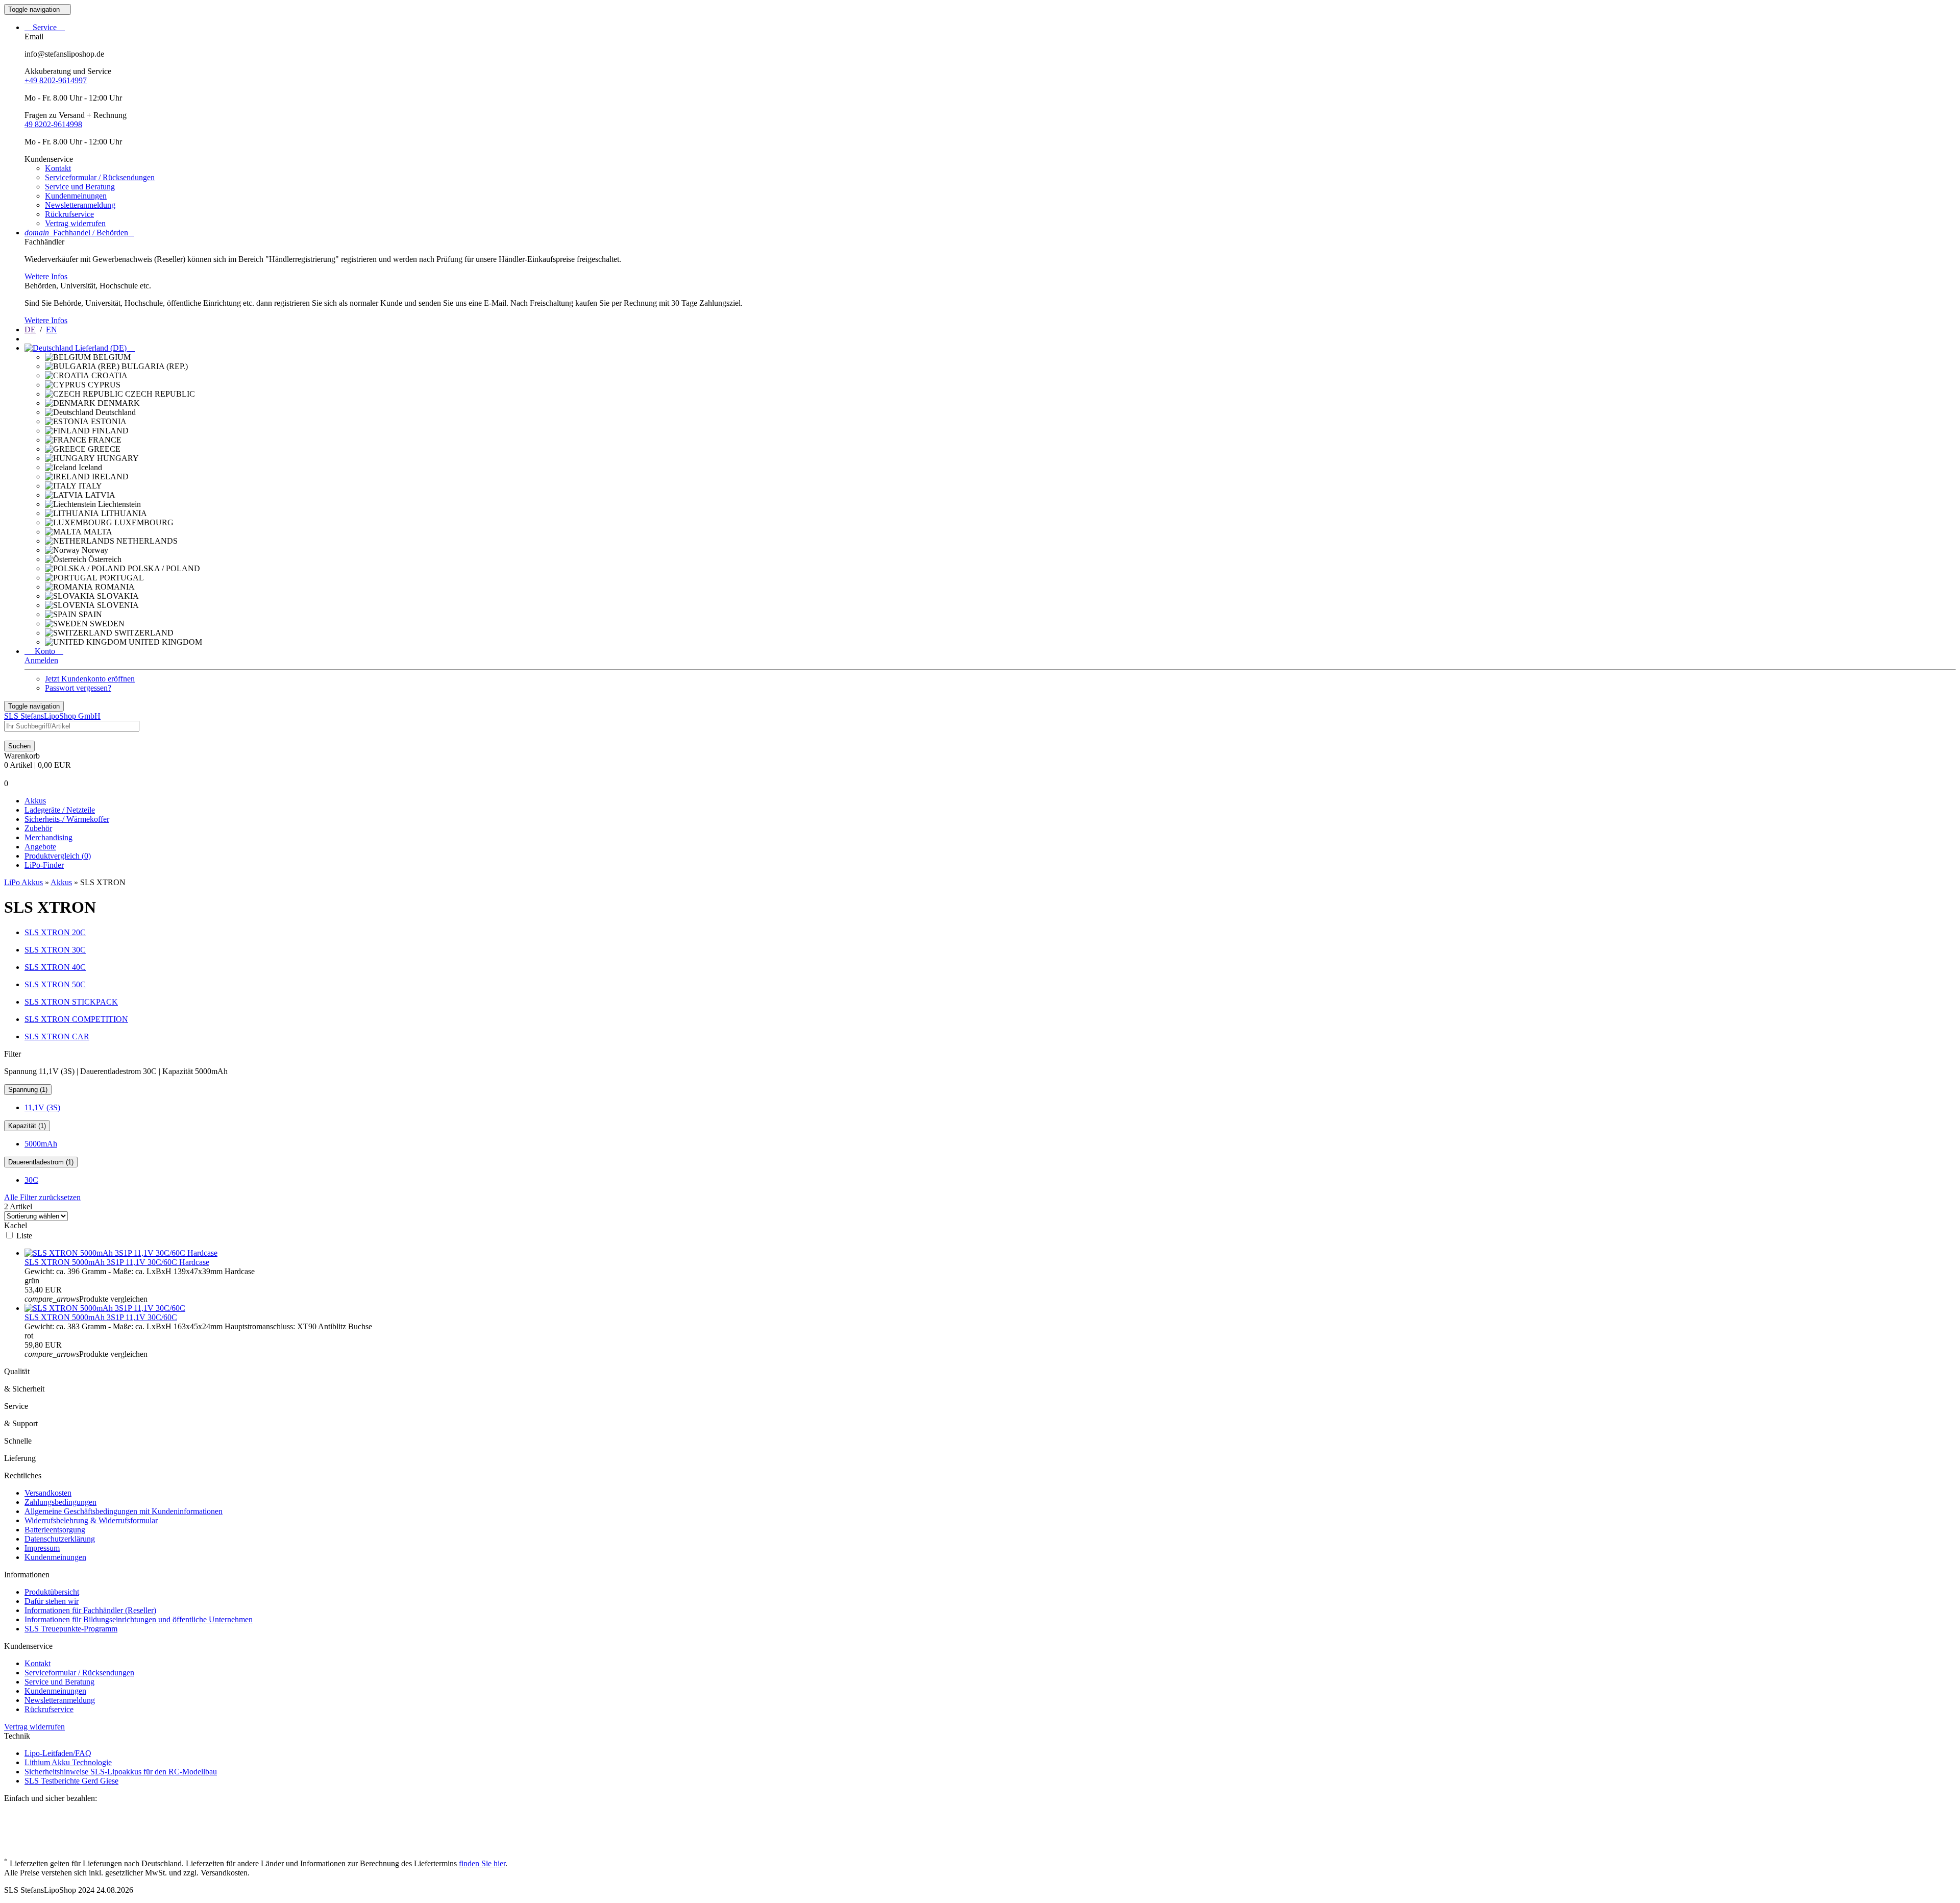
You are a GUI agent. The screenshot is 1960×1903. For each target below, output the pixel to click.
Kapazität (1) (27, 1126)
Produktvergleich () (58, 856)
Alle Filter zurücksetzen (42, 1197)
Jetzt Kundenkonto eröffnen (90, 679)
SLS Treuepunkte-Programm (71, 1629)
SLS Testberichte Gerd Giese (71, 1781)
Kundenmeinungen (76, 196)
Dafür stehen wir (52, 1601)
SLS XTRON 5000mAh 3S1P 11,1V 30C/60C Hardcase (117, 1262)
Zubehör (38, 828)
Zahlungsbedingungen (60, 1502)
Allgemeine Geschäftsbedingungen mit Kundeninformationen (124, 1511)
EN (52, 330)
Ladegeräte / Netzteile (60, 810)
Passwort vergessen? (78, 688)
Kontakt (58, 168)
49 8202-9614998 (53, 124)
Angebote (40, 847)
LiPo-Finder (44, 865)
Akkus (35, 801)
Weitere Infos (46, 276)
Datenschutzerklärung (60, 1539)
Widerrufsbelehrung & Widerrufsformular (91, 1520)
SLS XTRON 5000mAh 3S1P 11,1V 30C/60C (101, 1317)
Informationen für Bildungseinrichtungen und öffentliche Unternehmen (139, 1619)
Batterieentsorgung (55, 1530)
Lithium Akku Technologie (68, 1762)
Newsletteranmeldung (80, 205)
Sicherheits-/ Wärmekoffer (67, 819)
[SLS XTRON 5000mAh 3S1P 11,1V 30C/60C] (105, 1308)
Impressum (42, 1548)
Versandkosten (48, 1493)
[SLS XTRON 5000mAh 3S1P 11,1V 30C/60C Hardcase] (121, 1253)
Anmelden (41, 660)
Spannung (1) (28, 1090)
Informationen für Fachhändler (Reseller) (90, 1610)
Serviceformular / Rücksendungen (100, 177)
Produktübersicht (52, 1592)
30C (31, 1180)
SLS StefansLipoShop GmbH (52, 716)
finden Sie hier (482, 1863)
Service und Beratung (80, 187)
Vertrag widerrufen (75, 223)
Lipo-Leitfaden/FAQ (58, 1753)
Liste (24, 1236)
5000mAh (41, 1144)
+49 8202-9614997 (56, 80)
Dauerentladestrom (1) (41, 1162)
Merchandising (48, 837)
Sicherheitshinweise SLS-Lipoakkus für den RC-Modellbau (121, 1772)
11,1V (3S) (42, 1107)
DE (30, 330)
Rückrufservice (69, 214)
